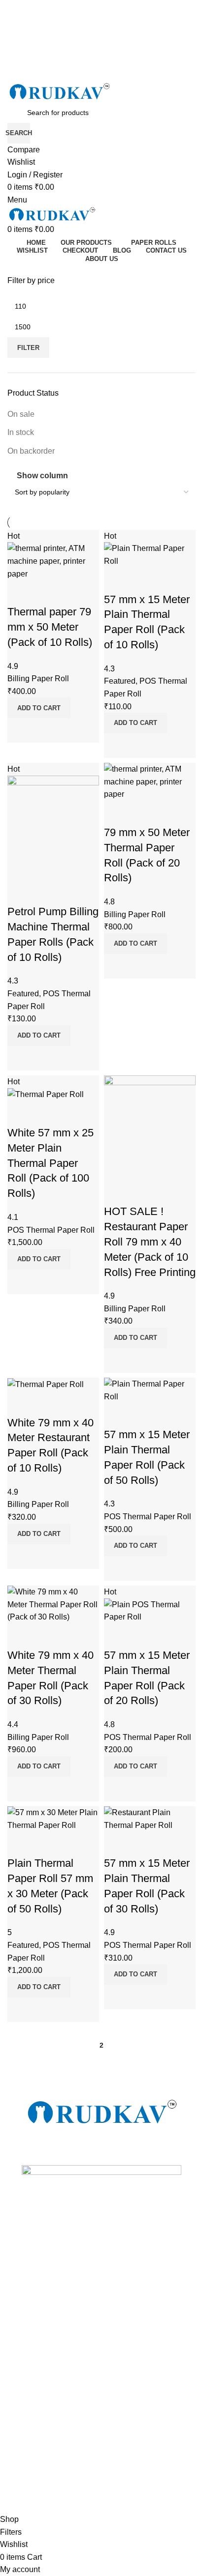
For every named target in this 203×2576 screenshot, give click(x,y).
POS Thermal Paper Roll (51, 1230)
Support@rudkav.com (41, 2324)
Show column (42, 476)
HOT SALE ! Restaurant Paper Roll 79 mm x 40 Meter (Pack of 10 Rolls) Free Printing (150, 1242)
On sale (21, 414)
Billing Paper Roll (38, 679)
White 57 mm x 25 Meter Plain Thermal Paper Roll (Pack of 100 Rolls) (51, 1163)
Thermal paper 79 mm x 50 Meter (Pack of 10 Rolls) (50, 627)
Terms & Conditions (38, 2341)
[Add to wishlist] (20, 592)
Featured (120, 681)
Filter (28, 348)
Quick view (46, 730)
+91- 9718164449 (35, 2291)
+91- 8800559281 (35, 2274)
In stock (21, 432)
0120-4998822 (30, 2308)
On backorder (31, 451)
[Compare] (20, 730)
